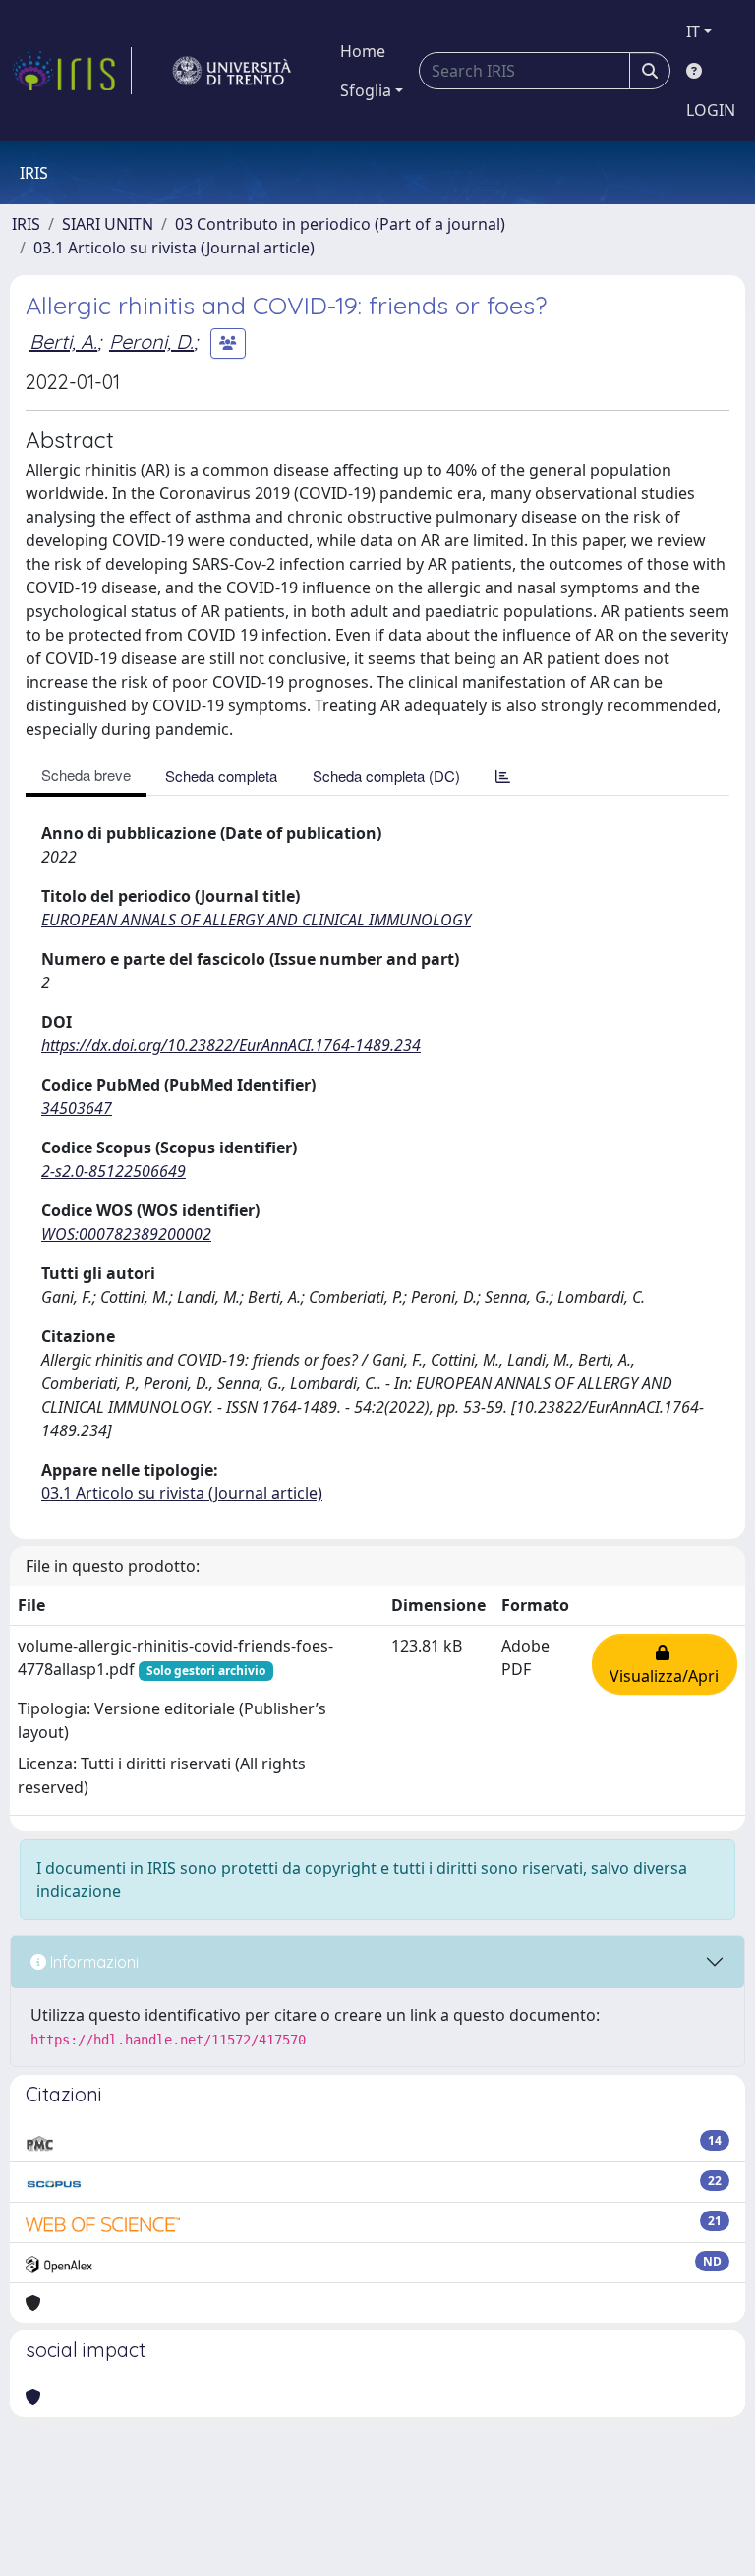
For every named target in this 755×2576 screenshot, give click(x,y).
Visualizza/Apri (664, 1664)
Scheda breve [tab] (86, 775)
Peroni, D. (151, 341)
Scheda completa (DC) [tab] (386, 776)
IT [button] (693, 31)
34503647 (77, 1108)
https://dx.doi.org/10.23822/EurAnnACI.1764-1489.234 (231, 1045)
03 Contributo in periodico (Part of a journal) (340, 224)
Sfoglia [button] (366, 90)
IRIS (26, 224)
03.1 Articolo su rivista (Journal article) (174, 248)
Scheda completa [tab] (221, 776)
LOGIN (711, 110)
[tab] (503, 776)
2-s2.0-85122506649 (114, 1171)
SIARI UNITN (108, 224)
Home (363, 51)
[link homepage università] (232, 71)
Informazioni (92, 1962)
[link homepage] (72, 71)
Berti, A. (63, 341)
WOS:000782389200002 (126, 1234)
